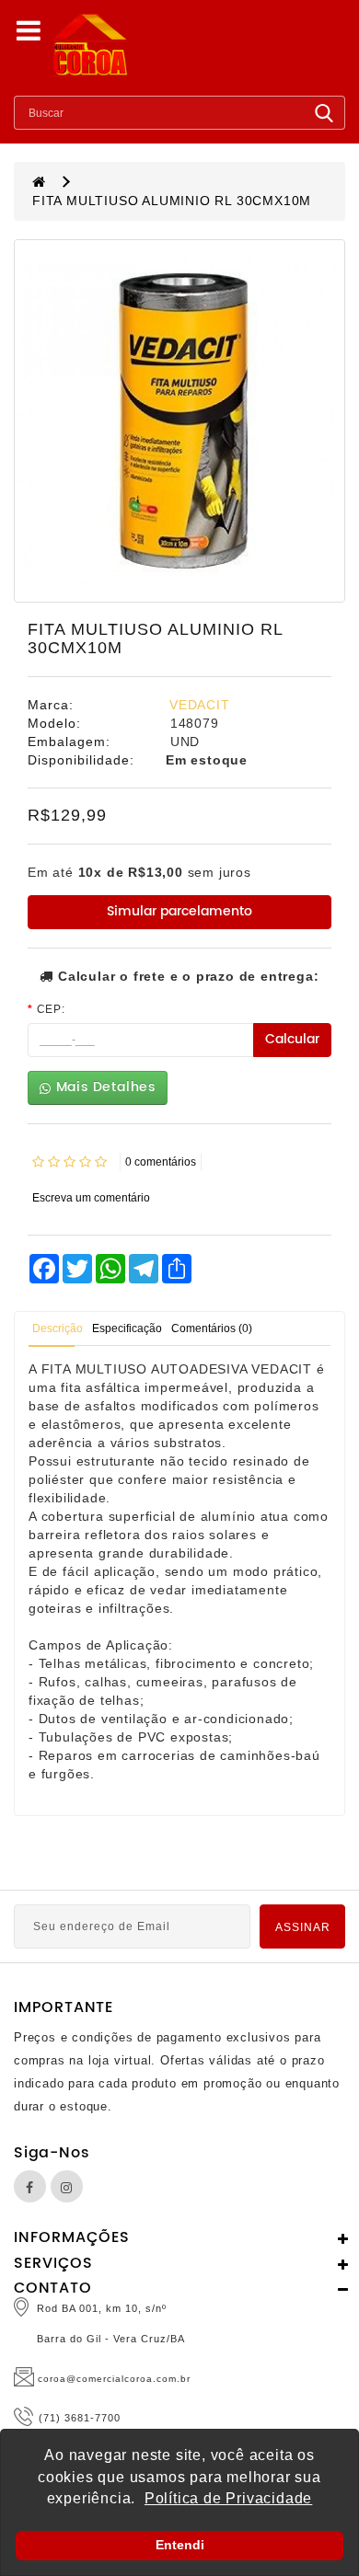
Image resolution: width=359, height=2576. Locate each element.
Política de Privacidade (228, 2498)
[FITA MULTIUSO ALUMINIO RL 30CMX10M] (179, 421)
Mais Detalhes (104, 1087)
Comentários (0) (212, 1328)
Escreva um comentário (91, 1198)
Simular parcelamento (179, 911)
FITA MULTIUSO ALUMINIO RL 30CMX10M (172, 201)
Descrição (58, 1328)
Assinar (303, 1927)
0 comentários (161, 1162)
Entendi (180, 2545)
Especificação (127, 1328)
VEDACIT (200, 705)
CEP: (51, 1009)
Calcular (292, 1039)
